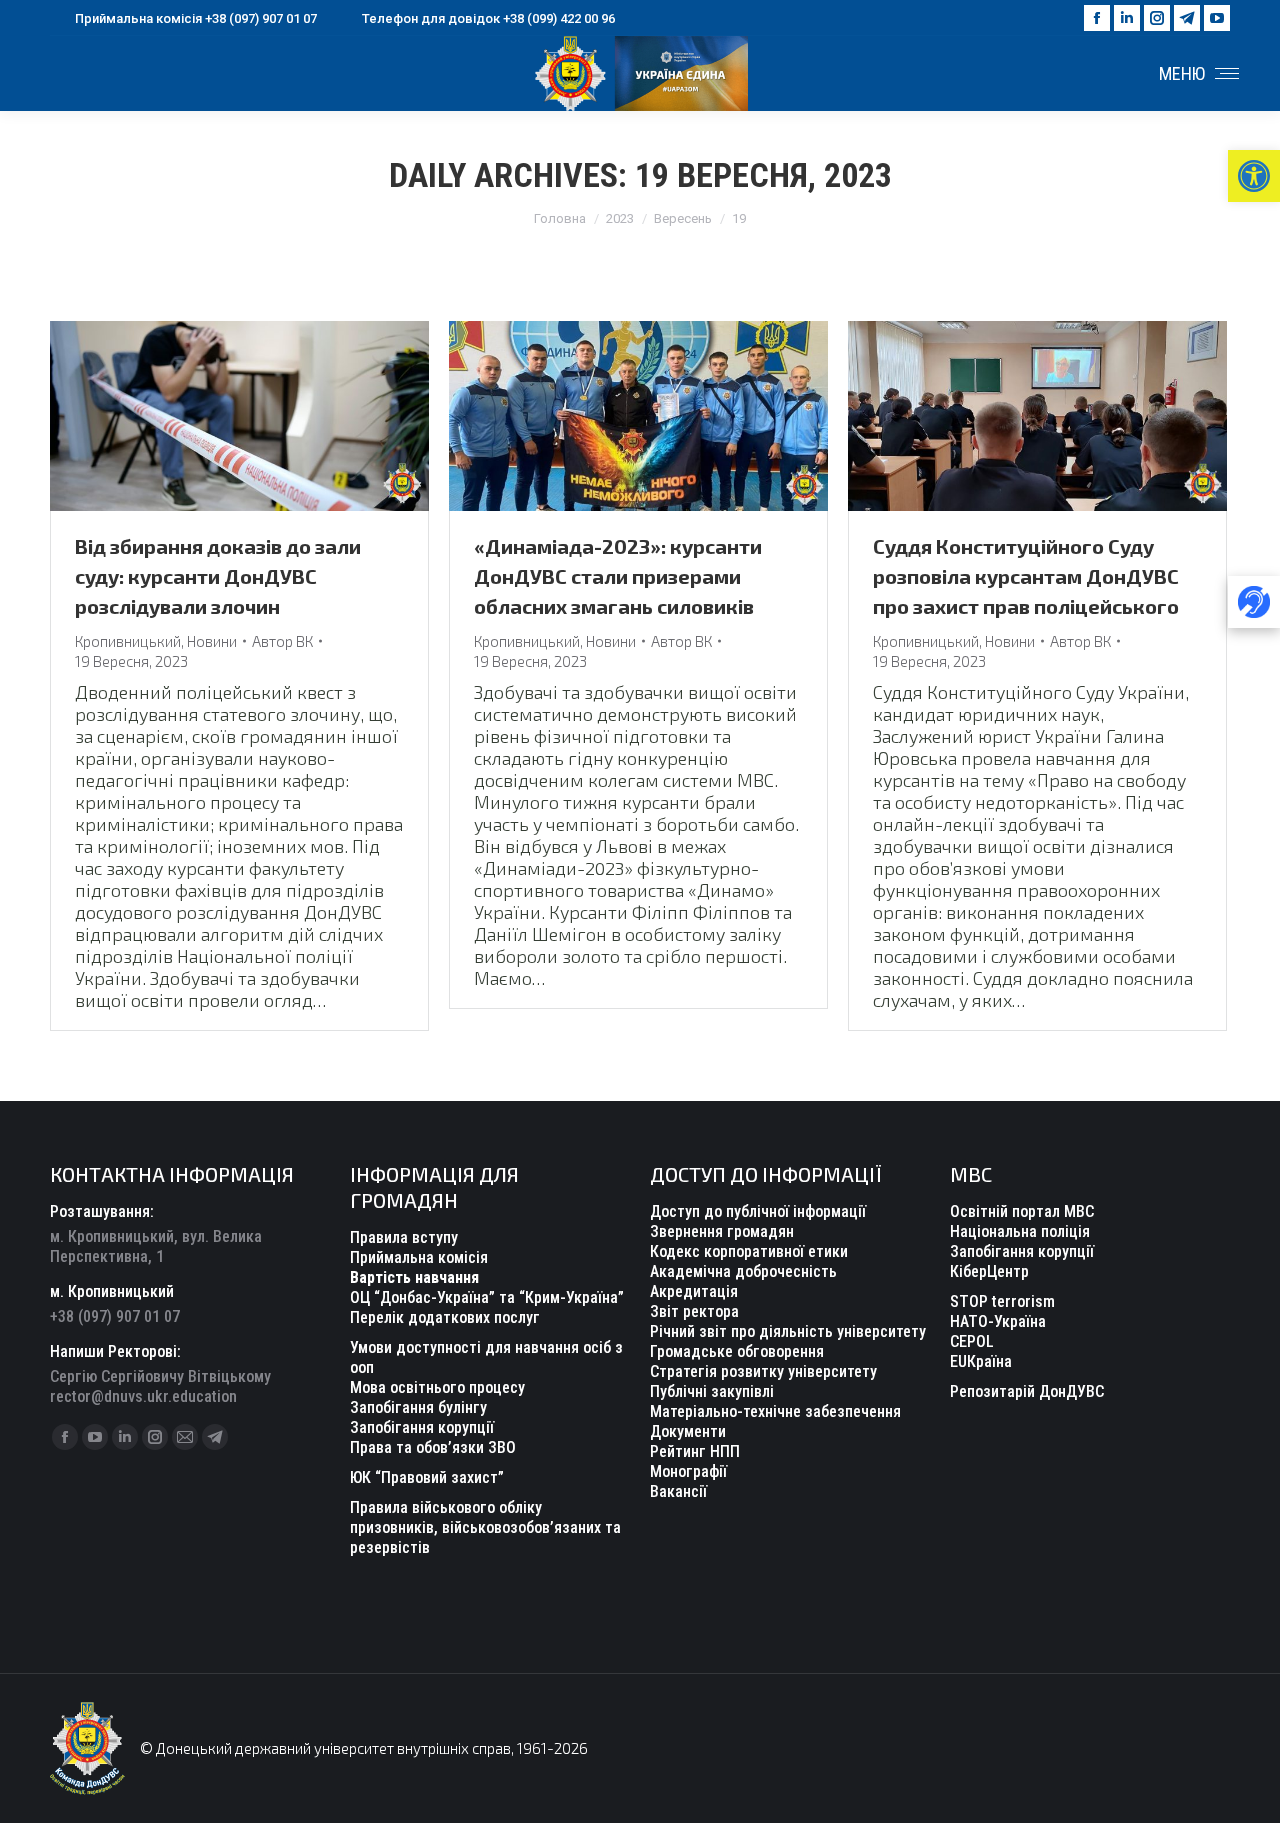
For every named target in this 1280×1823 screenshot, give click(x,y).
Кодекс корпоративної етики (749, 1251)
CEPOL (972, 1341)
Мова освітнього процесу (437, 1387)
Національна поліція (1020, 1231)
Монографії (688, 1471)
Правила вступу (404, 1237)
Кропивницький (128, 641)
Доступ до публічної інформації (758, 1211)
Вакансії (678, 1491)
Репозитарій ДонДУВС (1027, 1391)
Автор (282, 641)
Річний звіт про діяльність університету (788, 1331)
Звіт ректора (694, 1311)
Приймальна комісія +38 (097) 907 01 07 (196, 18)
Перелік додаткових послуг (445, 1317)
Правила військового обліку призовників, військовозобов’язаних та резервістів (485, 1527)
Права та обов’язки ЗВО (433, 1447)
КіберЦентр (989, 1271)
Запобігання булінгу (418, 1407)
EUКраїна (981, 1361)
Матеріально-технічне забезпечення (775, 1411)
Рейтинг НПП (695, 1451)
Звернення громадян (722, 1231)
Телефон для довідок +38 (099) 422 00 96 (488, 18)
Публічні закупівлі (712, 1391)
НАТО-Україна (998, 1321)
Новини (212, 641)
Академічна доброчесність (743, 1271)
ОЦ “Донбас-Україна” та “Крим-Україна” (487, 1297)
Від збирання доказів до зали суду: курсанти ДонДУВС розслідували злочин (218, 576)
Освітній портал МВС (1022, 1211)
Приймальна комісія (419, 1257)
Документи (688, 1431)
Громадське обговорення (737, 1351)
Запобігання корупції (422, 1427)
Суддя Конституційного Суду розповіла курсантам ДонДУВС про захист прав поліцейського (1026, 576)
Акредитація (694, 1291)
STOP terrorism (1002, 1301)
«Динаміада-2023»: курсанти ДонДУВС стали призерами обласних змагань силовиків (618, 576)
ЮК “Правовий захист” (427, 1477)
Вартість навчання (414, 1277)
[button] (1254, 176)
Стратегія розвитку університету (763, 1371)
